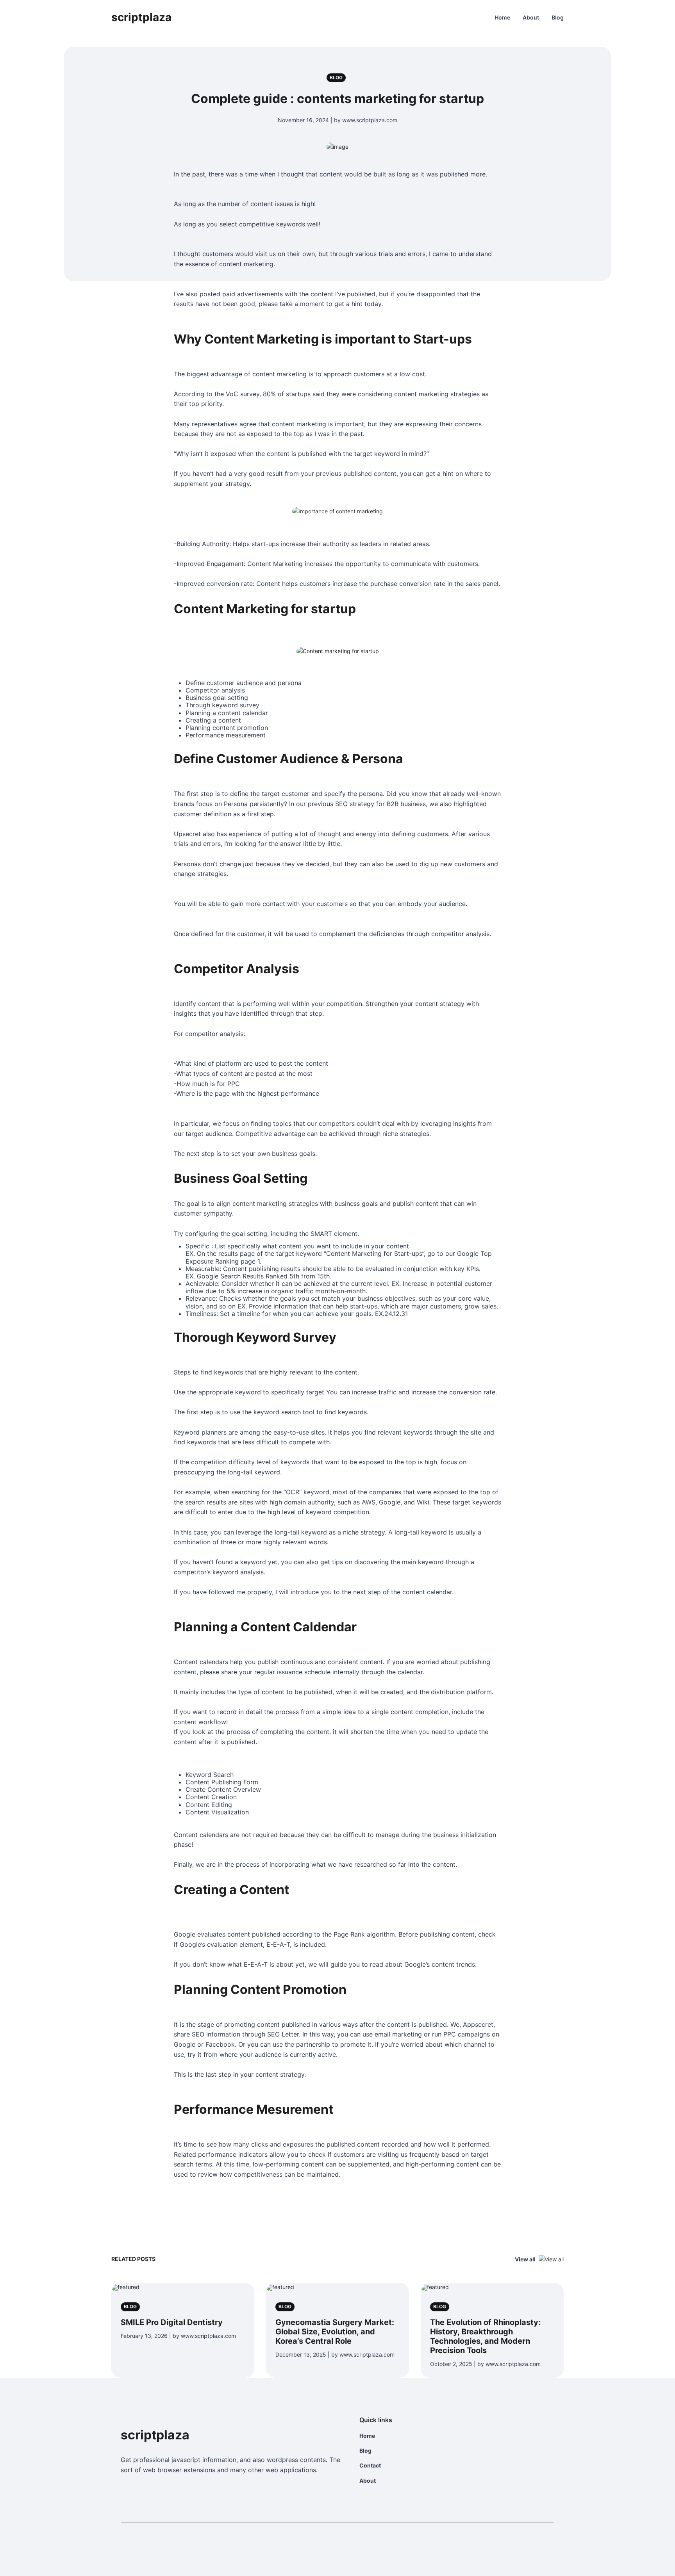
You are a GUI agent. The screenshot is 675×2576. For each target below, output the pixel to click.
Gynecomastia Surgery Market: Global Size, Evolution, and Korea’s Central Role (335, 2332)
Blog (558, 17)
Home (502, 17)
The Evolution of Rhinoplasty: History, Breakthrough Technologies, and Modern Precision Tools (485, 2336)
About (531, 17)
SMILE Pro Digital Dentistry (172, 2322)
